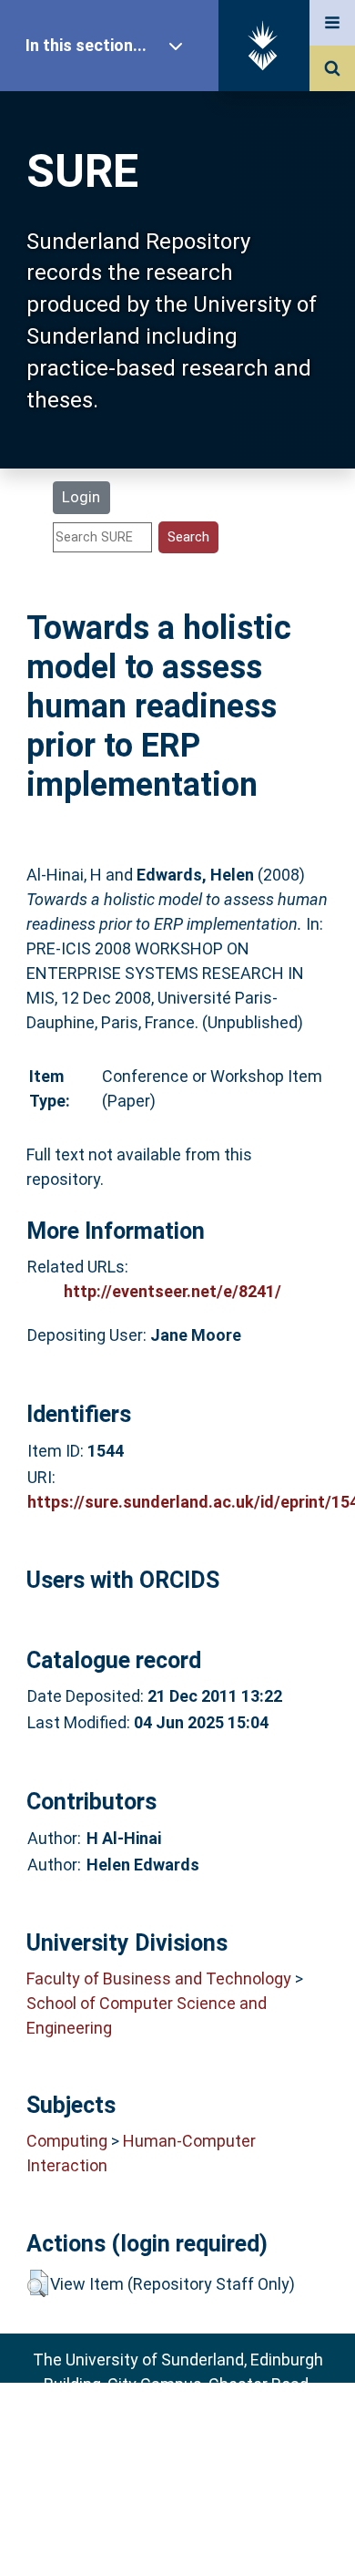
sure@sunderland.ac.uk (202, 2433)
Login (81, 497)
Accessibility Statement (177, 2533)
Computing (67, 2141)
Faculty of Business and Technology (159, 1978)
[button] (38, 2283)
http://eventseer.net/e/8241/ (172, 1291)
